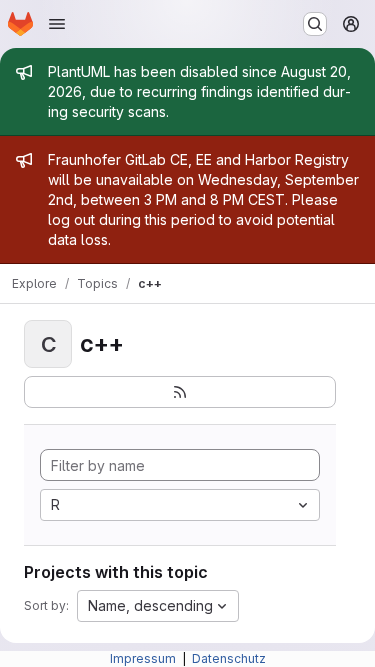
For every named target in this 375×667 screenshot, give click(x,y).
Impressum (144, 658)
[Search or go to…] (315, 24)
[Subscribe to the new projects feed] (180, 392)
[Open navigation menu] (57, 24)
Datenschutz (229, 658)
